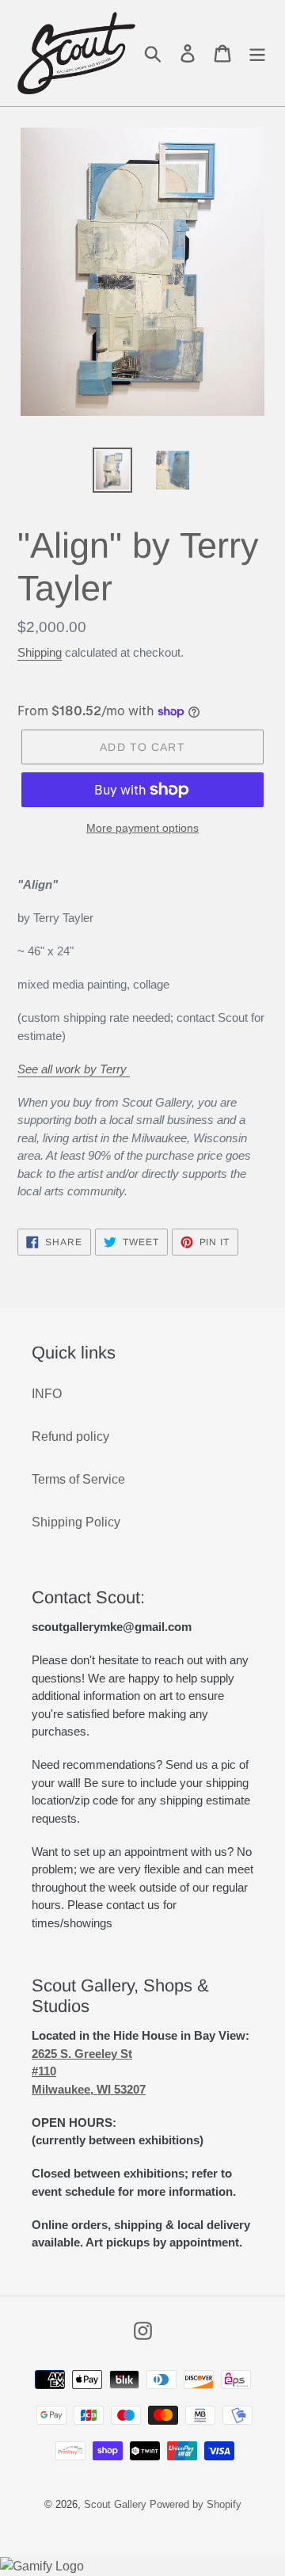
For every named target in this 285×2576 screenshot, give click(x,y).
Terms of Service (78, 1479)
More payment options (142, 828)
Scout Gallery (115, 2504)
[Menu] (257, 53)
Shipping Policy (76, 1522)
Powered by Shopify (196, 2504)
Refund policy (70, 1437)
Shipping (40, 652)
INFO (47, 1394)
